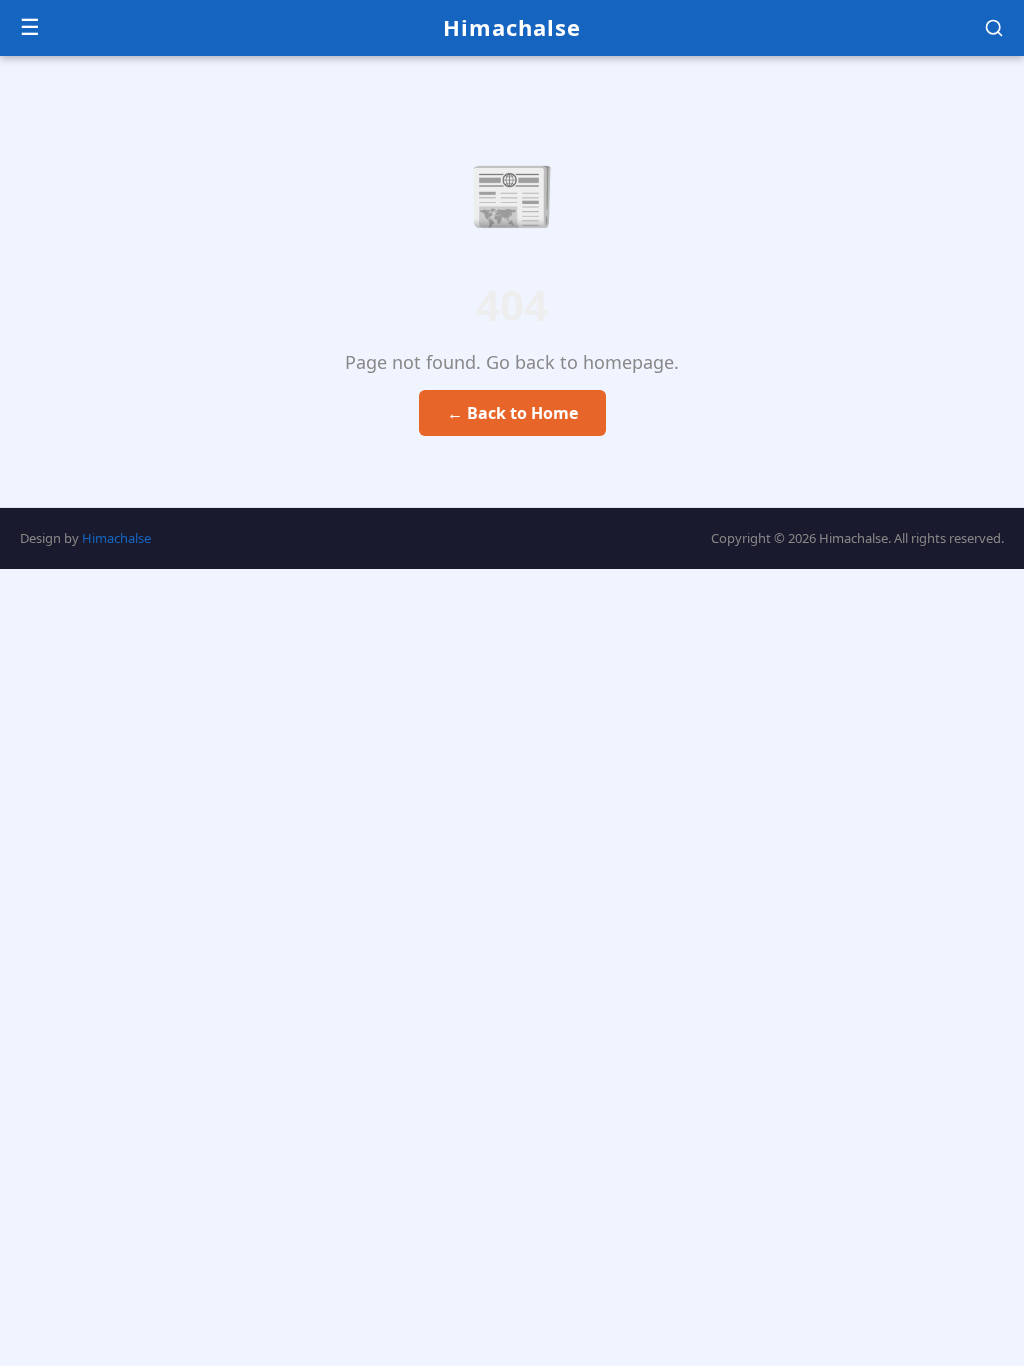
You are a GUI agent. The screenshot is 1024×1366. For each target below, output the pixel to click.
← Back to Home (512, 413)
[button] (994, 28)
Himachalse (512, 27)
